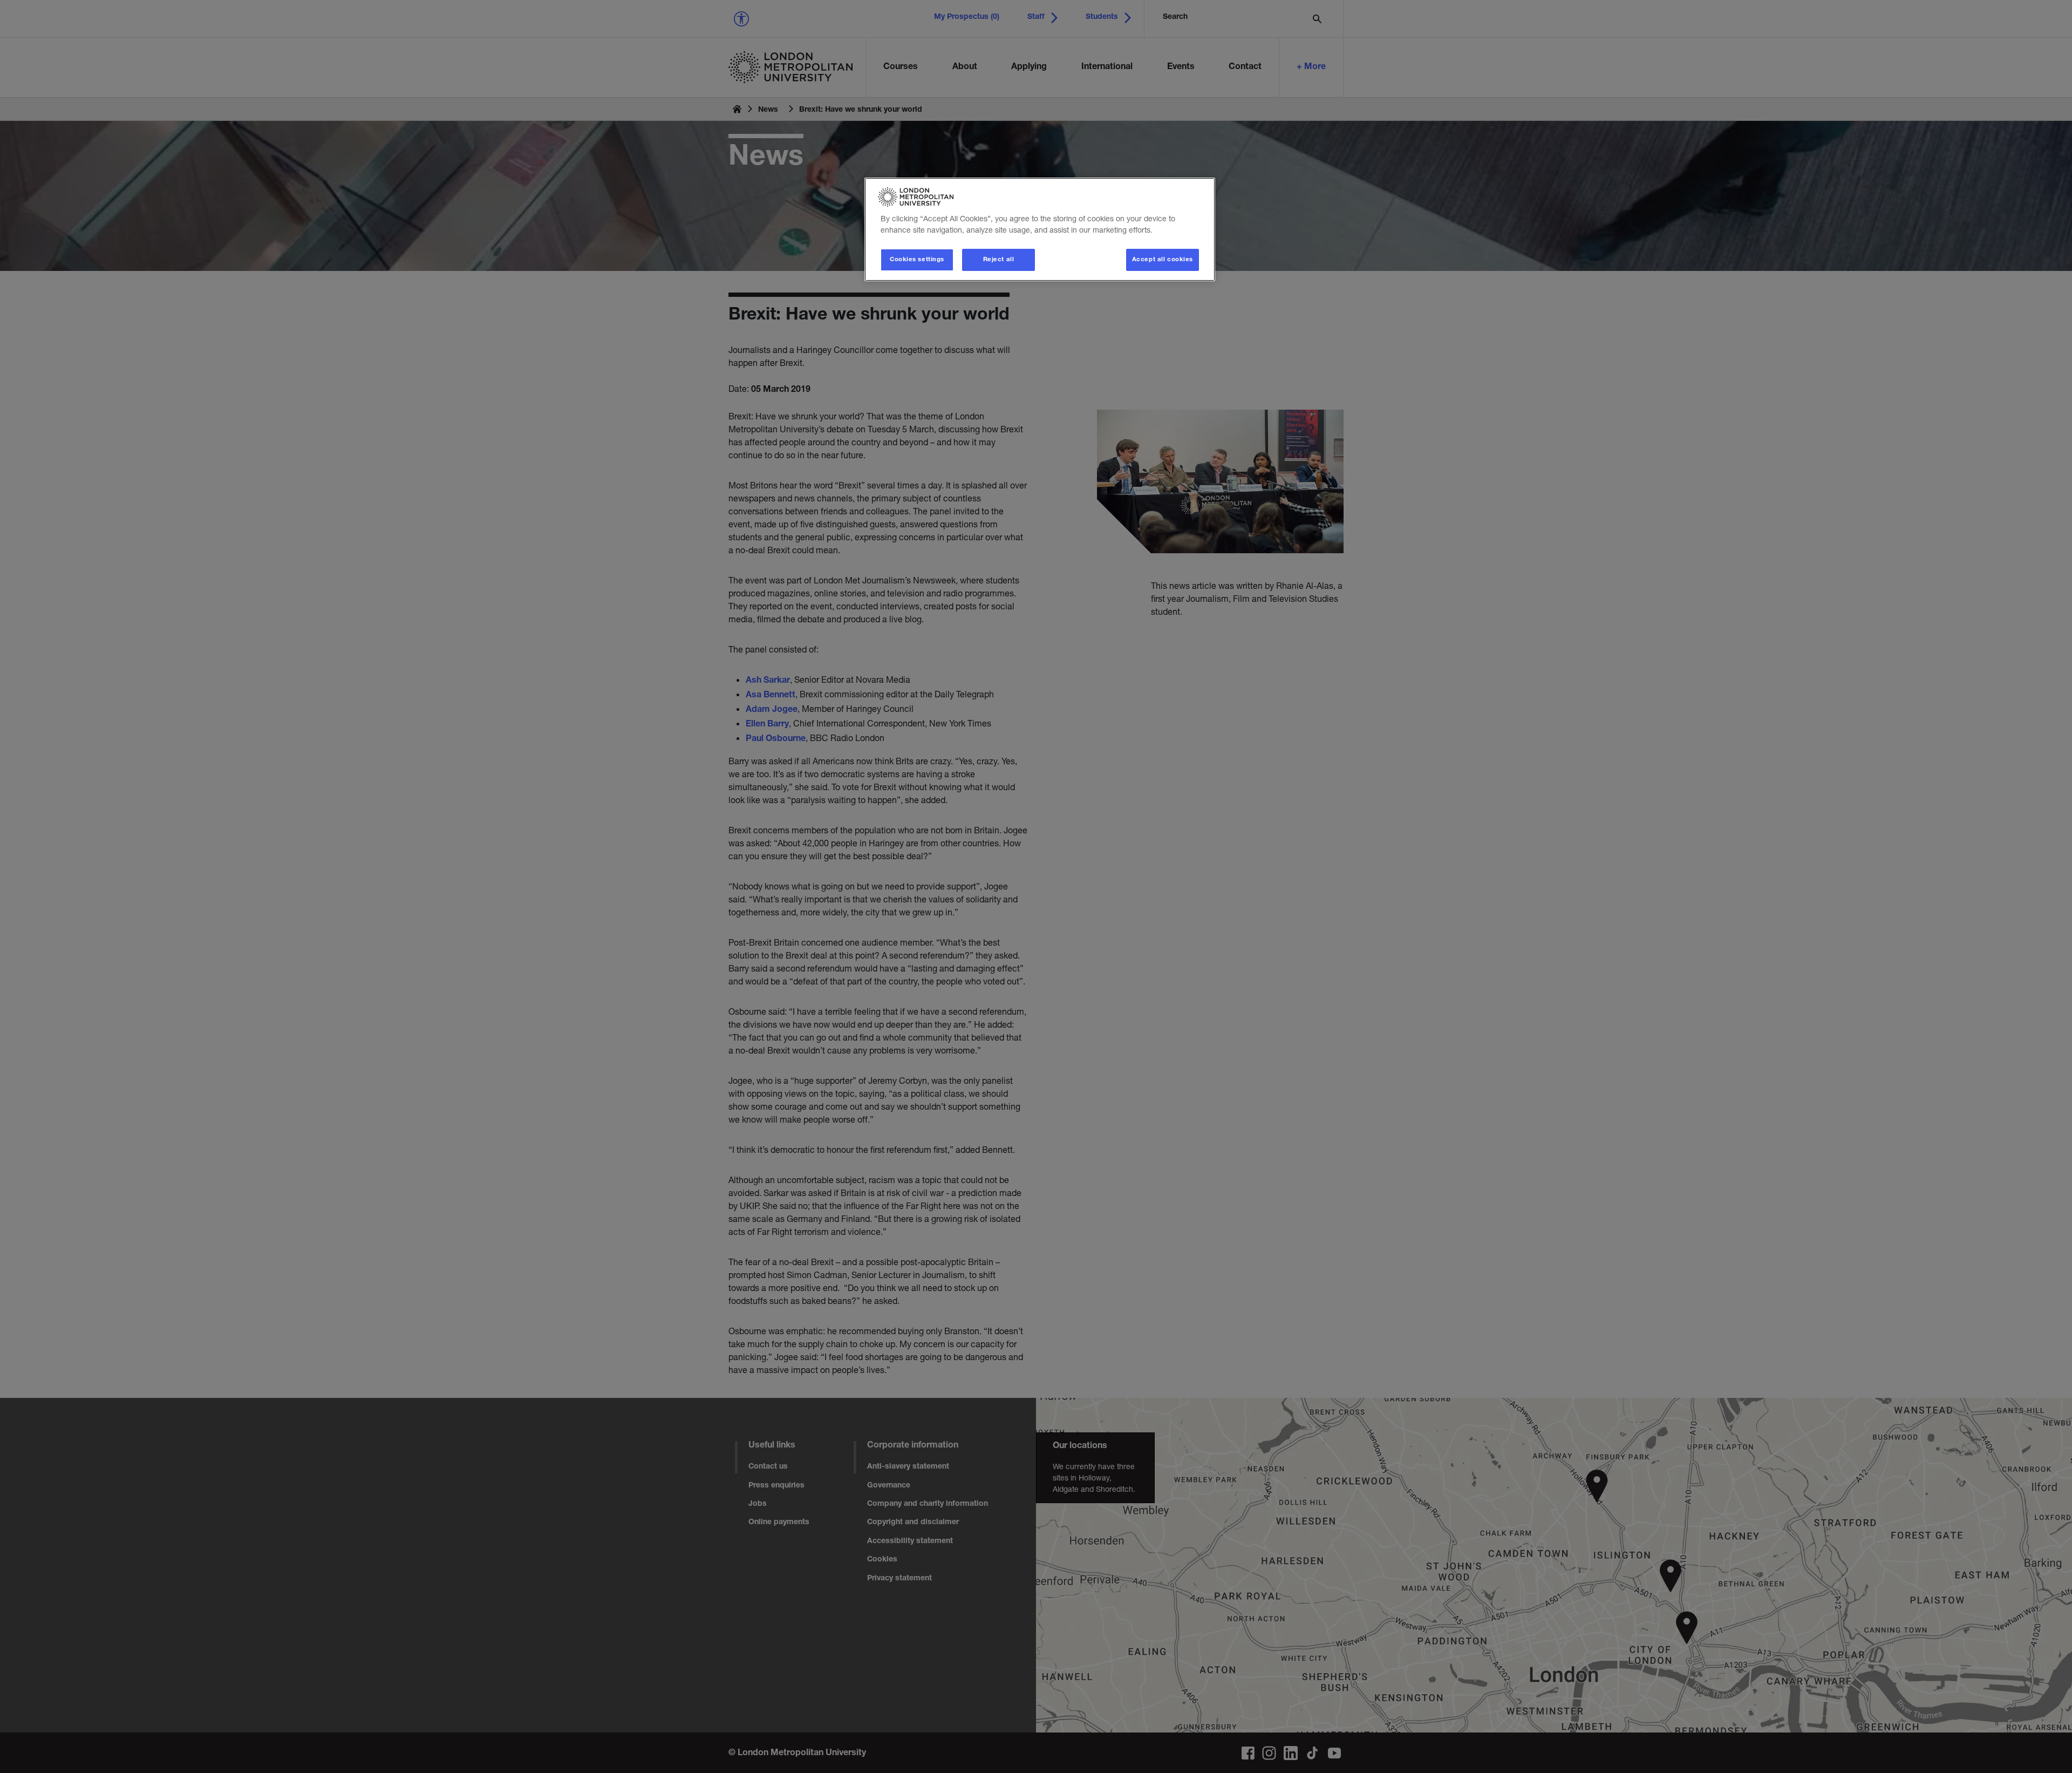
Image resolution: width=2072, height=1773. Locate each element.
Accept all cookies (1163, 260)
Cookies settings (917, 260)
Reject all (999, 260)
